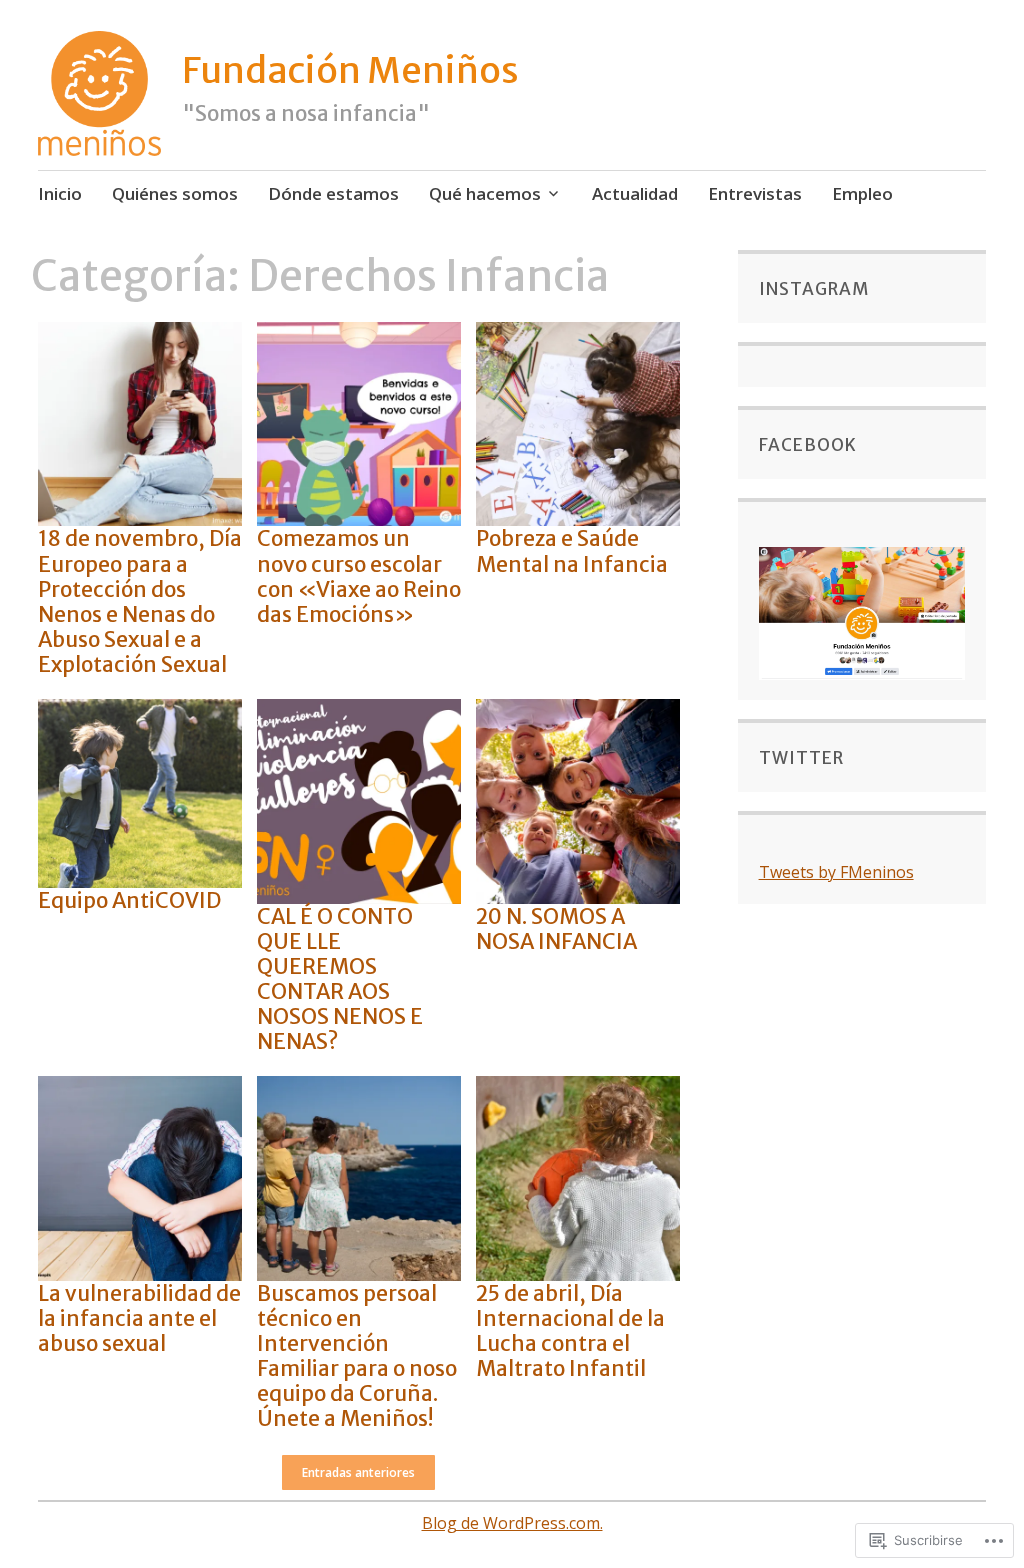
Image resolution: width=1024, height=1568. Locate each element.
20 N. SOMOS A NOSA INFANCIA (556, 929)
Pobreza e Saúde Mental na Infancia (572, 551)
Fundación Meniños (350, 70)
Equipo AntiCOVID (129, 900)
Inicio (60, 193)
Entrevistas (755, 193)
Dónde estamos (333, 193)
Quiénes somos (175, 193)
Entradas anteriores (358, 1472)
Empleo (862, 193)
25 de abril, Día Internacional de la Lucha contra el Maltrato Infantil (570, 1331)
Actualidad (635, 193)
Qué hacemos (485, 193)
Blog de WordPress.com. (512, 1523)
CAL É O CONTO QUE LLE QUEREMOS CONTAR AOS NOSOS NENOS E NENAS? (340, 979)
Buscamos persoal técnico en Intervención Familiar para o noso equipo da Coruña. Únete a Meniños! (357, 1356)
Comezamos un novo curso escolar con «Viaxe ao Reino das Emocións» (359, 576)
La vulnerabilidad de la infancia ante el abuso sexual (139, 1318)
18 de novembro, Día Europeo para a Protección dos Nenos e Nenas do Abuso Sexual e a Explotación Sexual (140, 601)
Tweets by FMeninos (836, 872)
